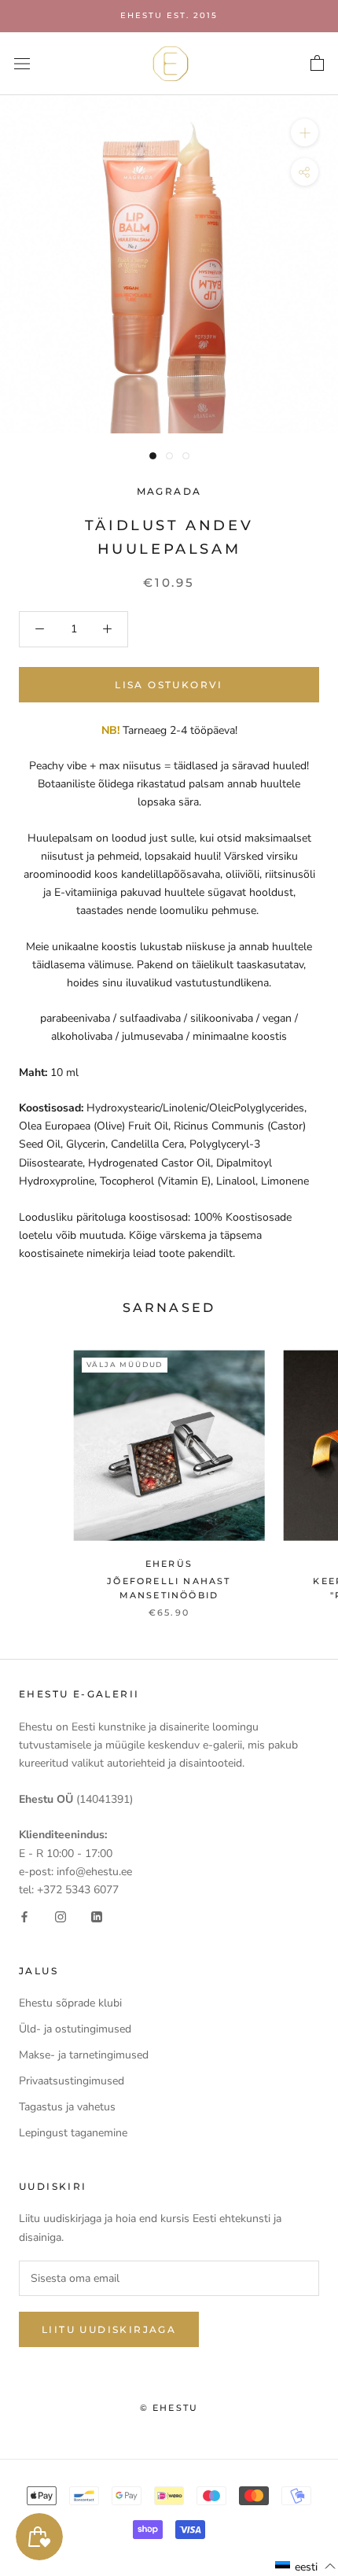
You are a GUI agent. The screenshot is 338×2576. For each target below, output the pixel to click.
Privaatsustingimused (72, 2081)
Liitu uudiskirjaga (109, 2329)
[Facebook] (24, 1916)
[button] (306, 2567)
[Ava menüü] (22, 63)
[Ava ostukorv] (317, 64)
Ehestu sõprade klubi (70, 2003)
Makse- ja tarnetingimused (84, 2055)
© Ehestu (169, 2408)
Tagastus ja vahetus (67, 2107)
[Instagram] (61, 1916)
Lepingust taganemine (73, 2133)
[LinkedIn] (97, 1916)
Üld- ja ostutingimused (75, 2029)
